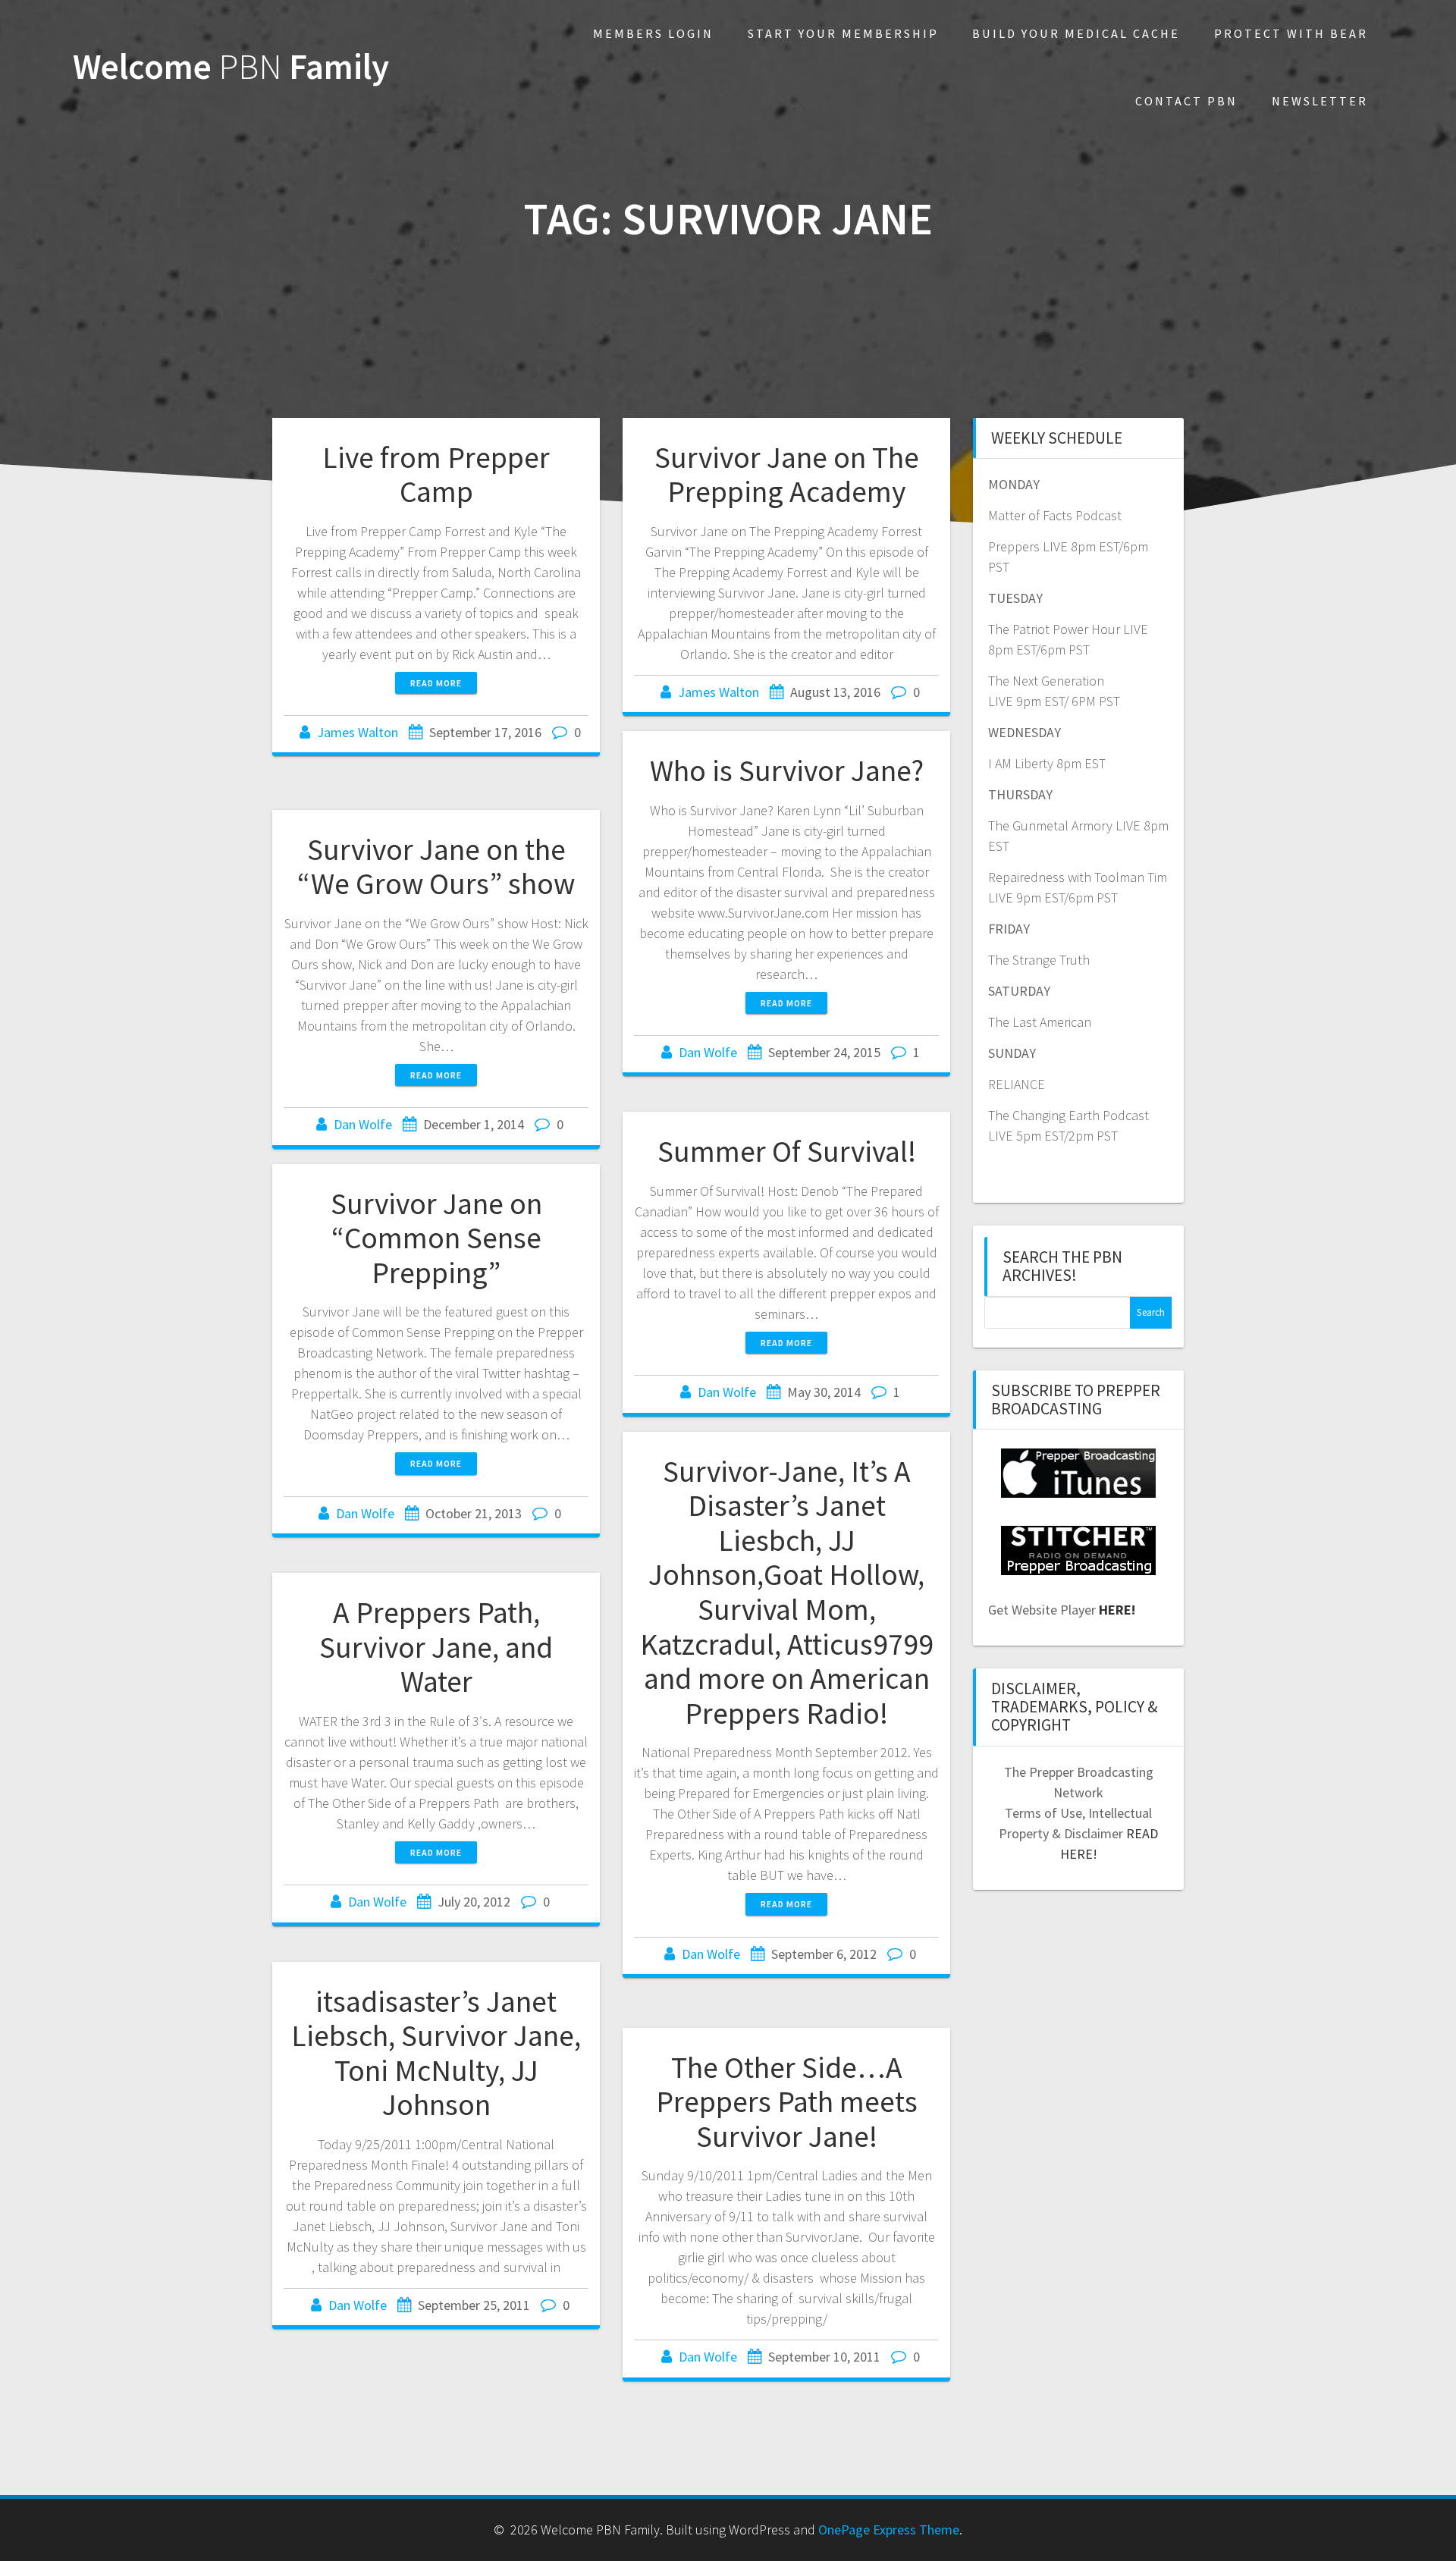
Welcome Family (231, 67)
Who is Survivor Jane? (787, 770)
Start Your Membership (843, 33)
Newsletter (1320, 101)
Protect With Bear (1291, 33)
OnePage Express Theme (889, 2530)
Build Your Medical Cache (1076, 33)
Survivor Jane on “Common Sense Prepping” (436, 1238)
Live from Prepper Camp (436, 475)
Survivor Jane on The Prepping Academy (787, 475)
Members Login (653, 33)
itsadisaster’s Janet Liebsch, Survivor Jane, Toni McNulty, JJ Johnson (436, 2053)
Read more (436, 683)
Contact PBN (1186, 101)
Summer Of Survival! (787, 1151)
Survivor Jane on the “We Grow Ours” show (436, 867)
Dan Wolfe (708, 1052)
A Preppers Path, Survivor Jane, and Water (436, 1647)
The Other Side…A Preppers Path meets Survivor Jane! (787, 2102)
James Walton (358, 732)
